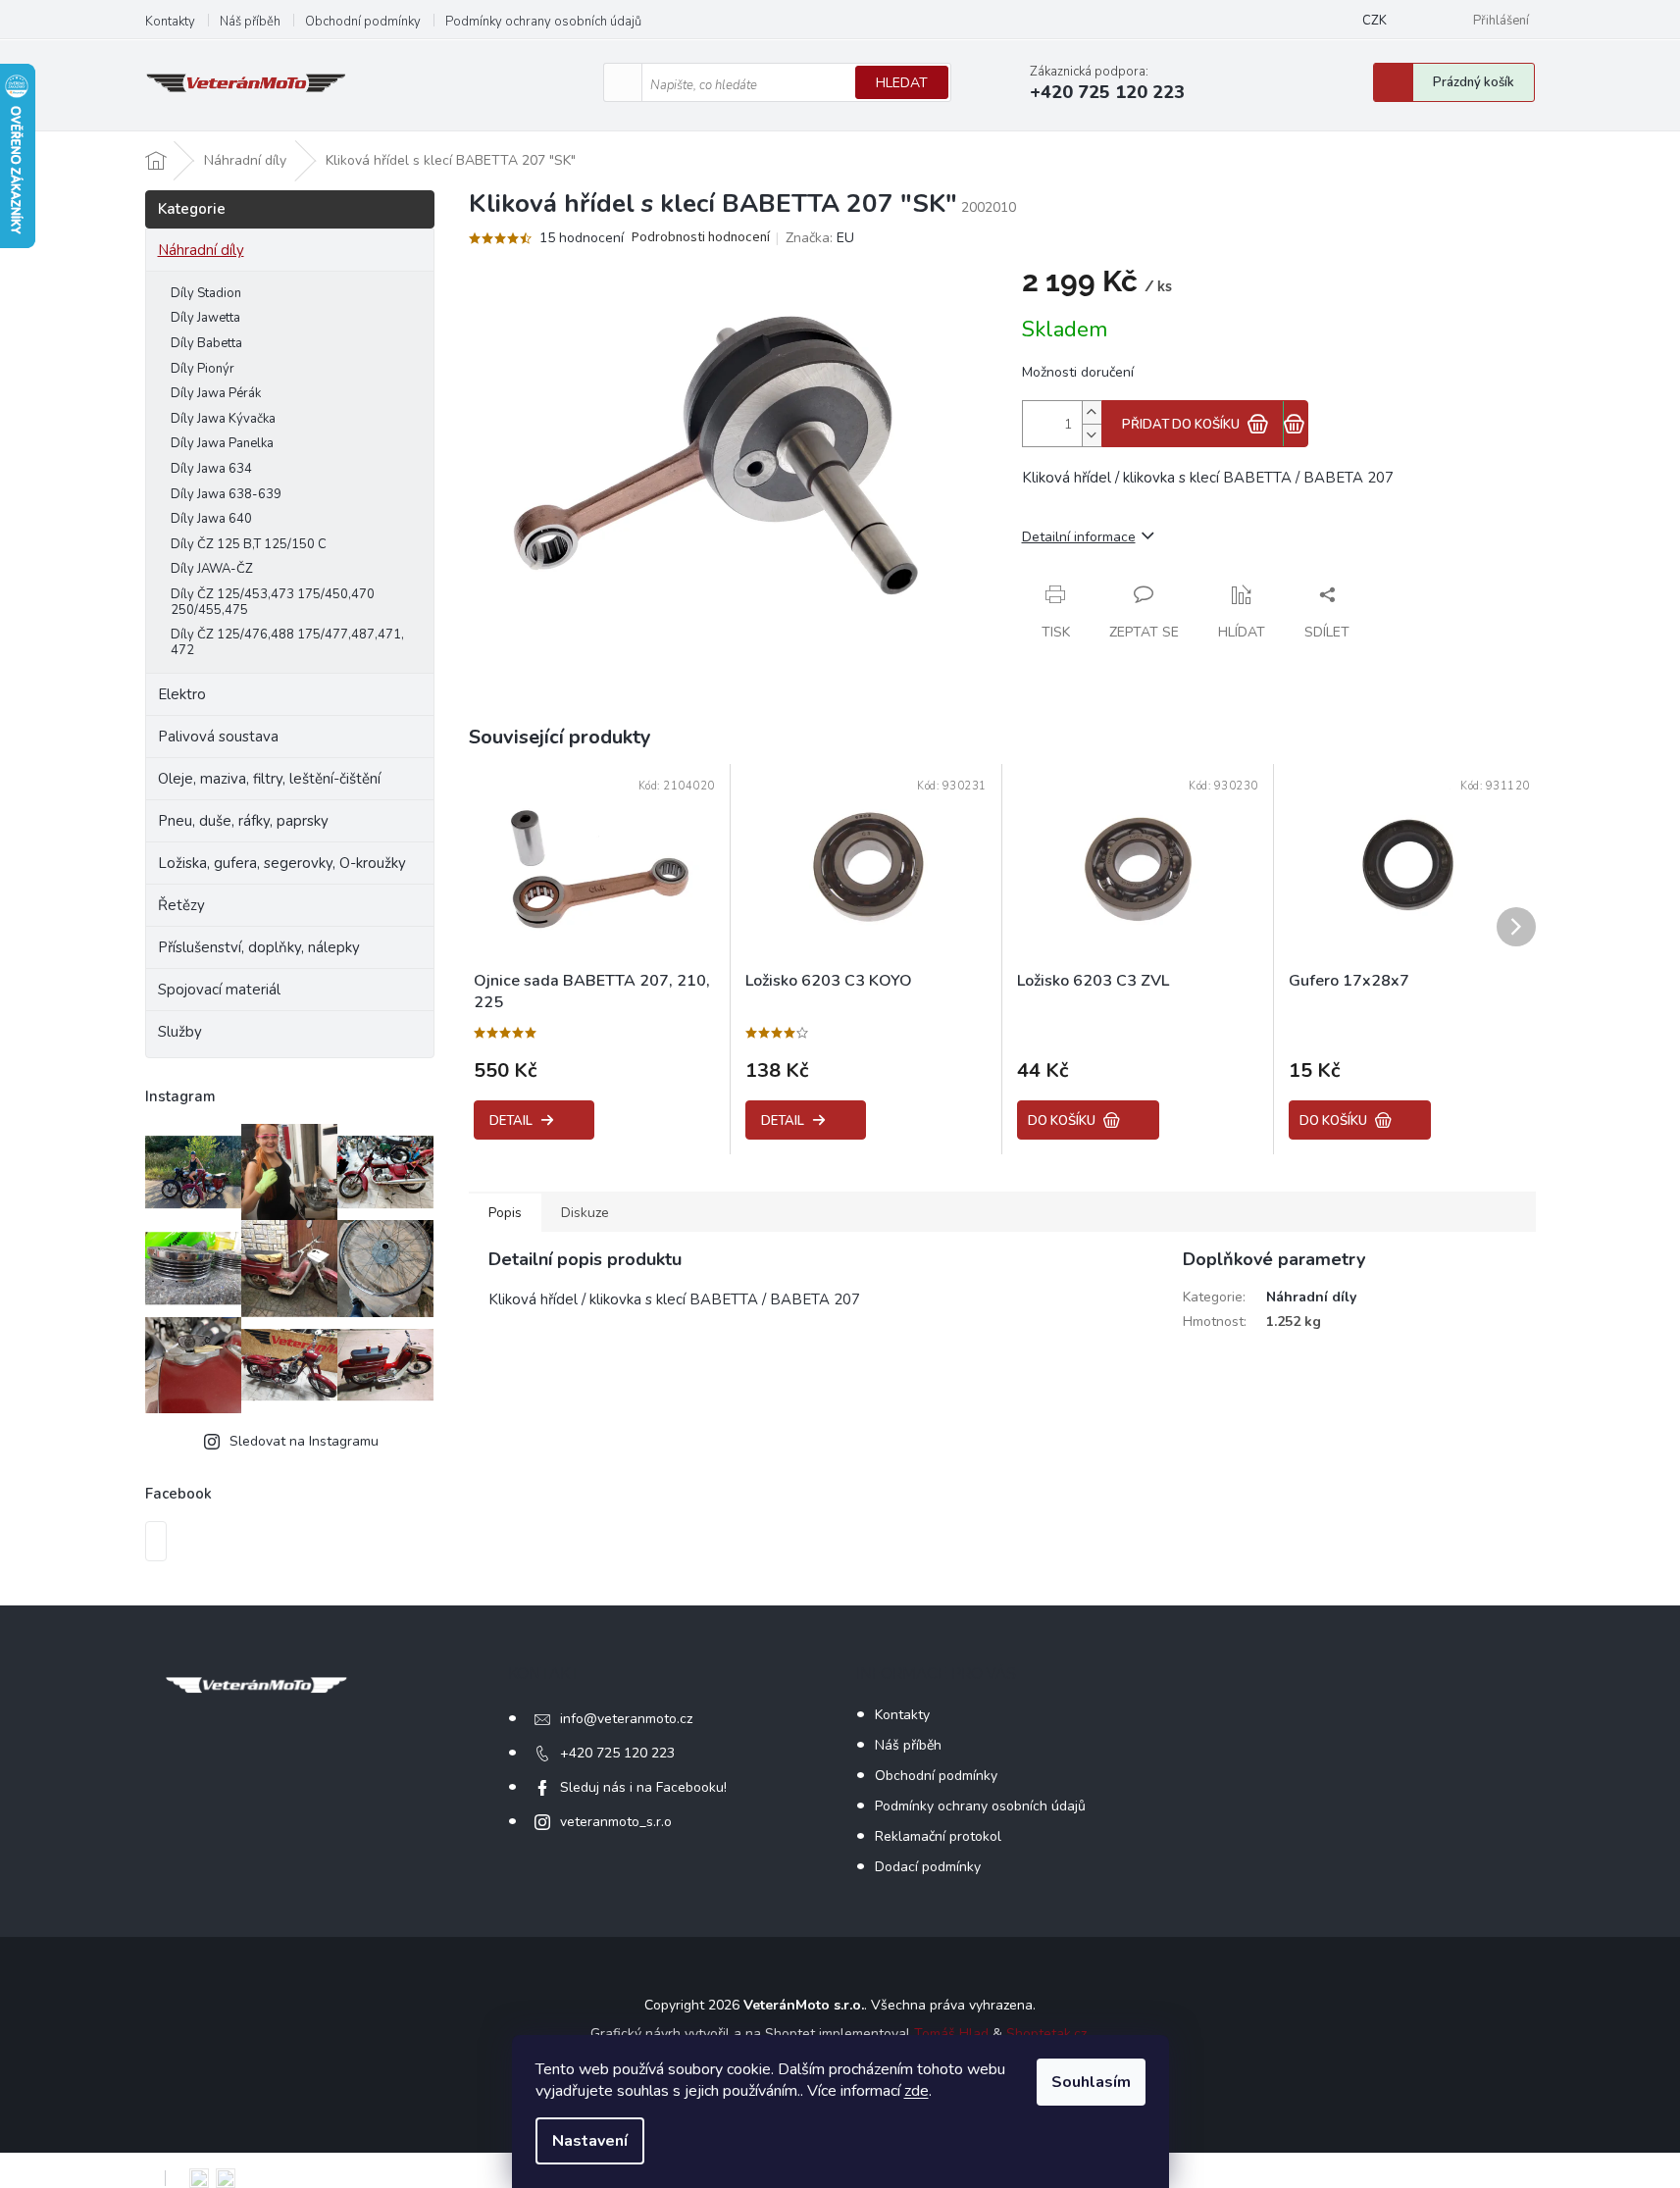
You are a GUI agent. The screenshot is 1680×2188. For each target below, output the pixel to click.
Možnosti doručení (1078, 372)
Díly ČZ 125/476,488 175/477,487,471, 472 (287, 642)
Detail (511, 1121)
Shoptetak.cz (1046, 2034)
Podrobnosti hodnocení (701, 238)
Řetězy (181, 905)
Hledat (902, 83)
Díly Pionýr (203, 369)
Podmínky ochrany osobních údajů (543, 22)
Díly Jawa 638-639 (226, 494)
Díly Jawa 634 (211, 469)
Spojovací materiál (219, 990)
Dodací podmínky (928, 1867)
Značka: (820, 238)
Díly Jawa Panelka (222, 443)
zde (916, 2091)
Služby (180, 1032)
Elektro (182, 694)
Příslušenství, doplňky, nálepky (259, 947)
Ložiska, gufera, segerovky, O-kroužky (282, 863)
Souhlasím (1091, 2082)
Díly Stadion (206, 293)
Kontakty (170, 22)
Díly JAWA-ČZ (212, 569)
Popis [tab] (505, 1213)
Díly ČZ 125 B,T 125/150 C (249, 544)
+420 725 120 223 (617, 1753)
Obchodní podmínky (363, 22)
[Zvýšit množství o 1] (1092, 412)
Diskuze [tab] (585, 1213)
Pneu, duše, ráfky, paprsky (243, 821)
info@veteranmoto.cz (626, 1719)
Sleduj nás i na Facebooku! (643, 1787)
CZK (1375, 21)
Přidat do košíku (1181, 425)
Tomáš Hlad (951, 2034)
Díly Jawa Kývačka (223, 419)
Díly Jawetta (205, 318)
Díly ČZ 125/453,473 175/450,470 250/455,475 (273, 602)
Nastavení (590, 2141)
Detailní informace (1079, 537)
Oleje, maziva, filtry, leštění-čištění (269, 779)
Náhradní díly (201, 250)
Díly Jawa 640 (211, 519)
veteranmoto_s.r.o (616, 1822)
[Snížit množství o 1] (1092, 435)
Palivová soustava (218, 737)
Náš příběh (250, 22)
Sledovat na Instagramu (304, 1441)
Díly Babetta (206, 343)
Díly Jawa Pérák (216, 393)
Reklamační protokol (938, 1836)
